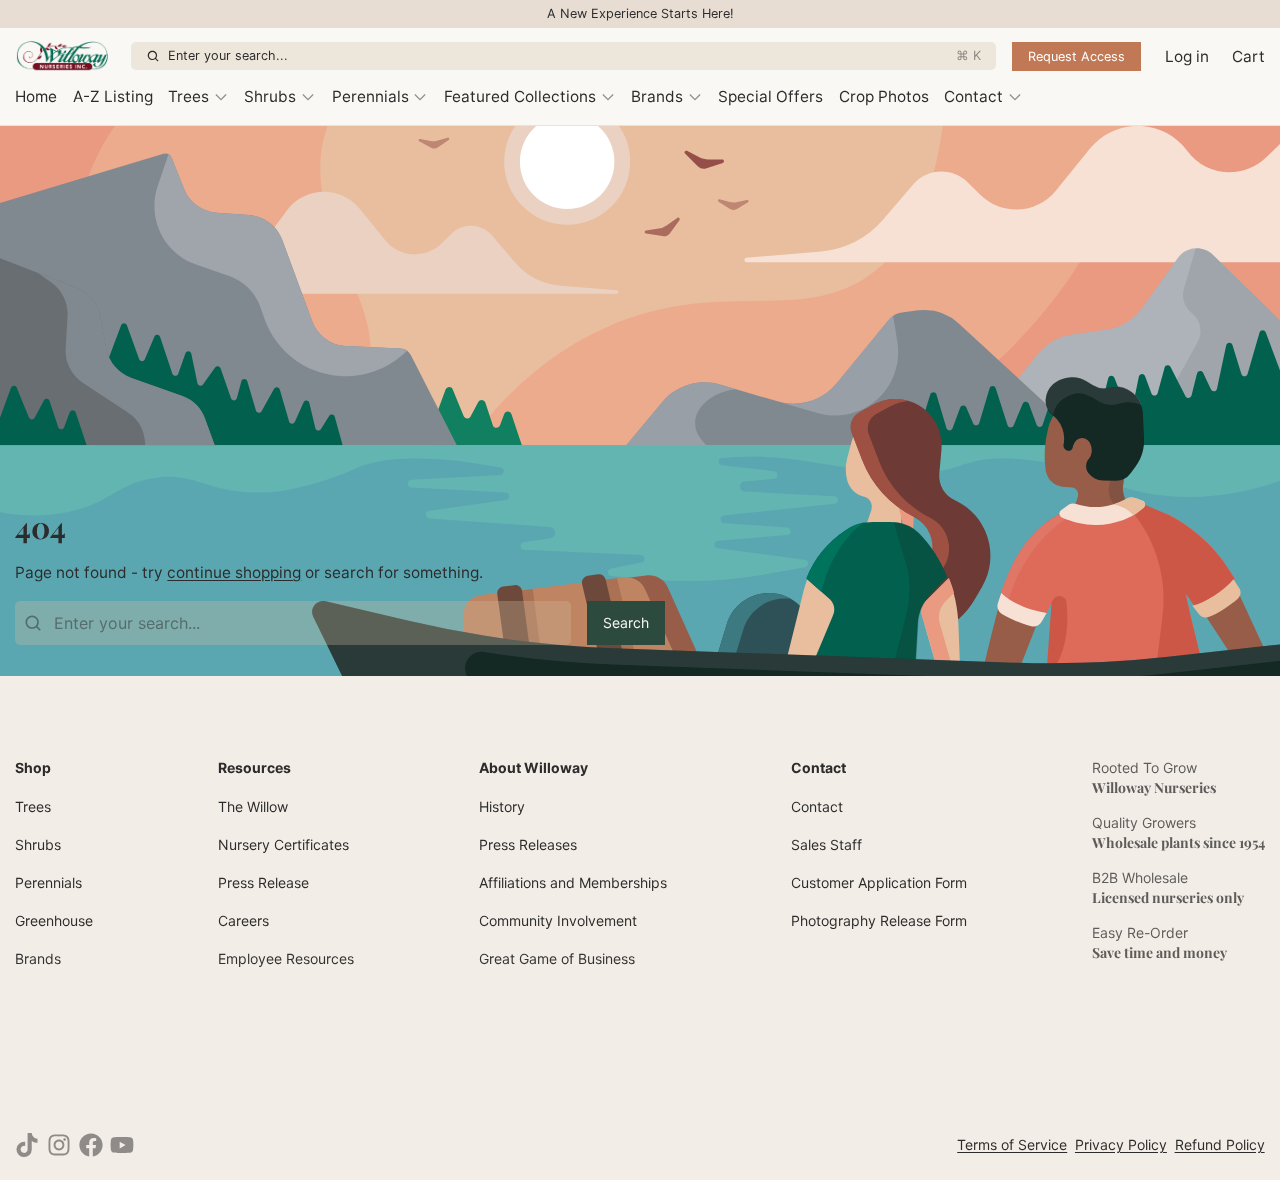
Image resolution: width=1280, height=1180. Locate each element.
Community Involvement (558, 920)
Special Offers (770, 96)
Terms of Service (1012, 1144)
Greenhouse (54, 920)
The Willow (253, 806)
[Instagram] (59, 1145)
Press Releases (528, 844)
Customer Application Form (879, 882)
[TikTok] (27, 1145)
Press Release (263, 882)
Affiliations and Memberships (573, 882)
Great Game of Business (557, 958)
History (502, 806)
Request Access (1076, 56)
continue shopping (234, 572)
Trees (188, 96)
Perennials (370, 96)
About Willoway (533, 767)
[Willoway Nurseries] (69, 56)
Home (36, 96)
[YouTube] (122, 1145)
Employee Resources (286, 958)
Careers (243, 920)
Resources (254, 767)
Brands (657, 96)
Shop (33, 767)
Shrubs (270, 96)
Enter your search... (574, 55)
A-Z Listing (113, 96)
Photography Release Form (879, 920)
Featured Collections (520, 96)
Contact (973, 96)
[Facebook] (91, 1145)
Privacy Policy (1121, 1144)
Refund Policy (1220, 1144)
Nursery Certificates (283, 844)
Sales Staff (826, 844)
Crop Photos (884, 96)
